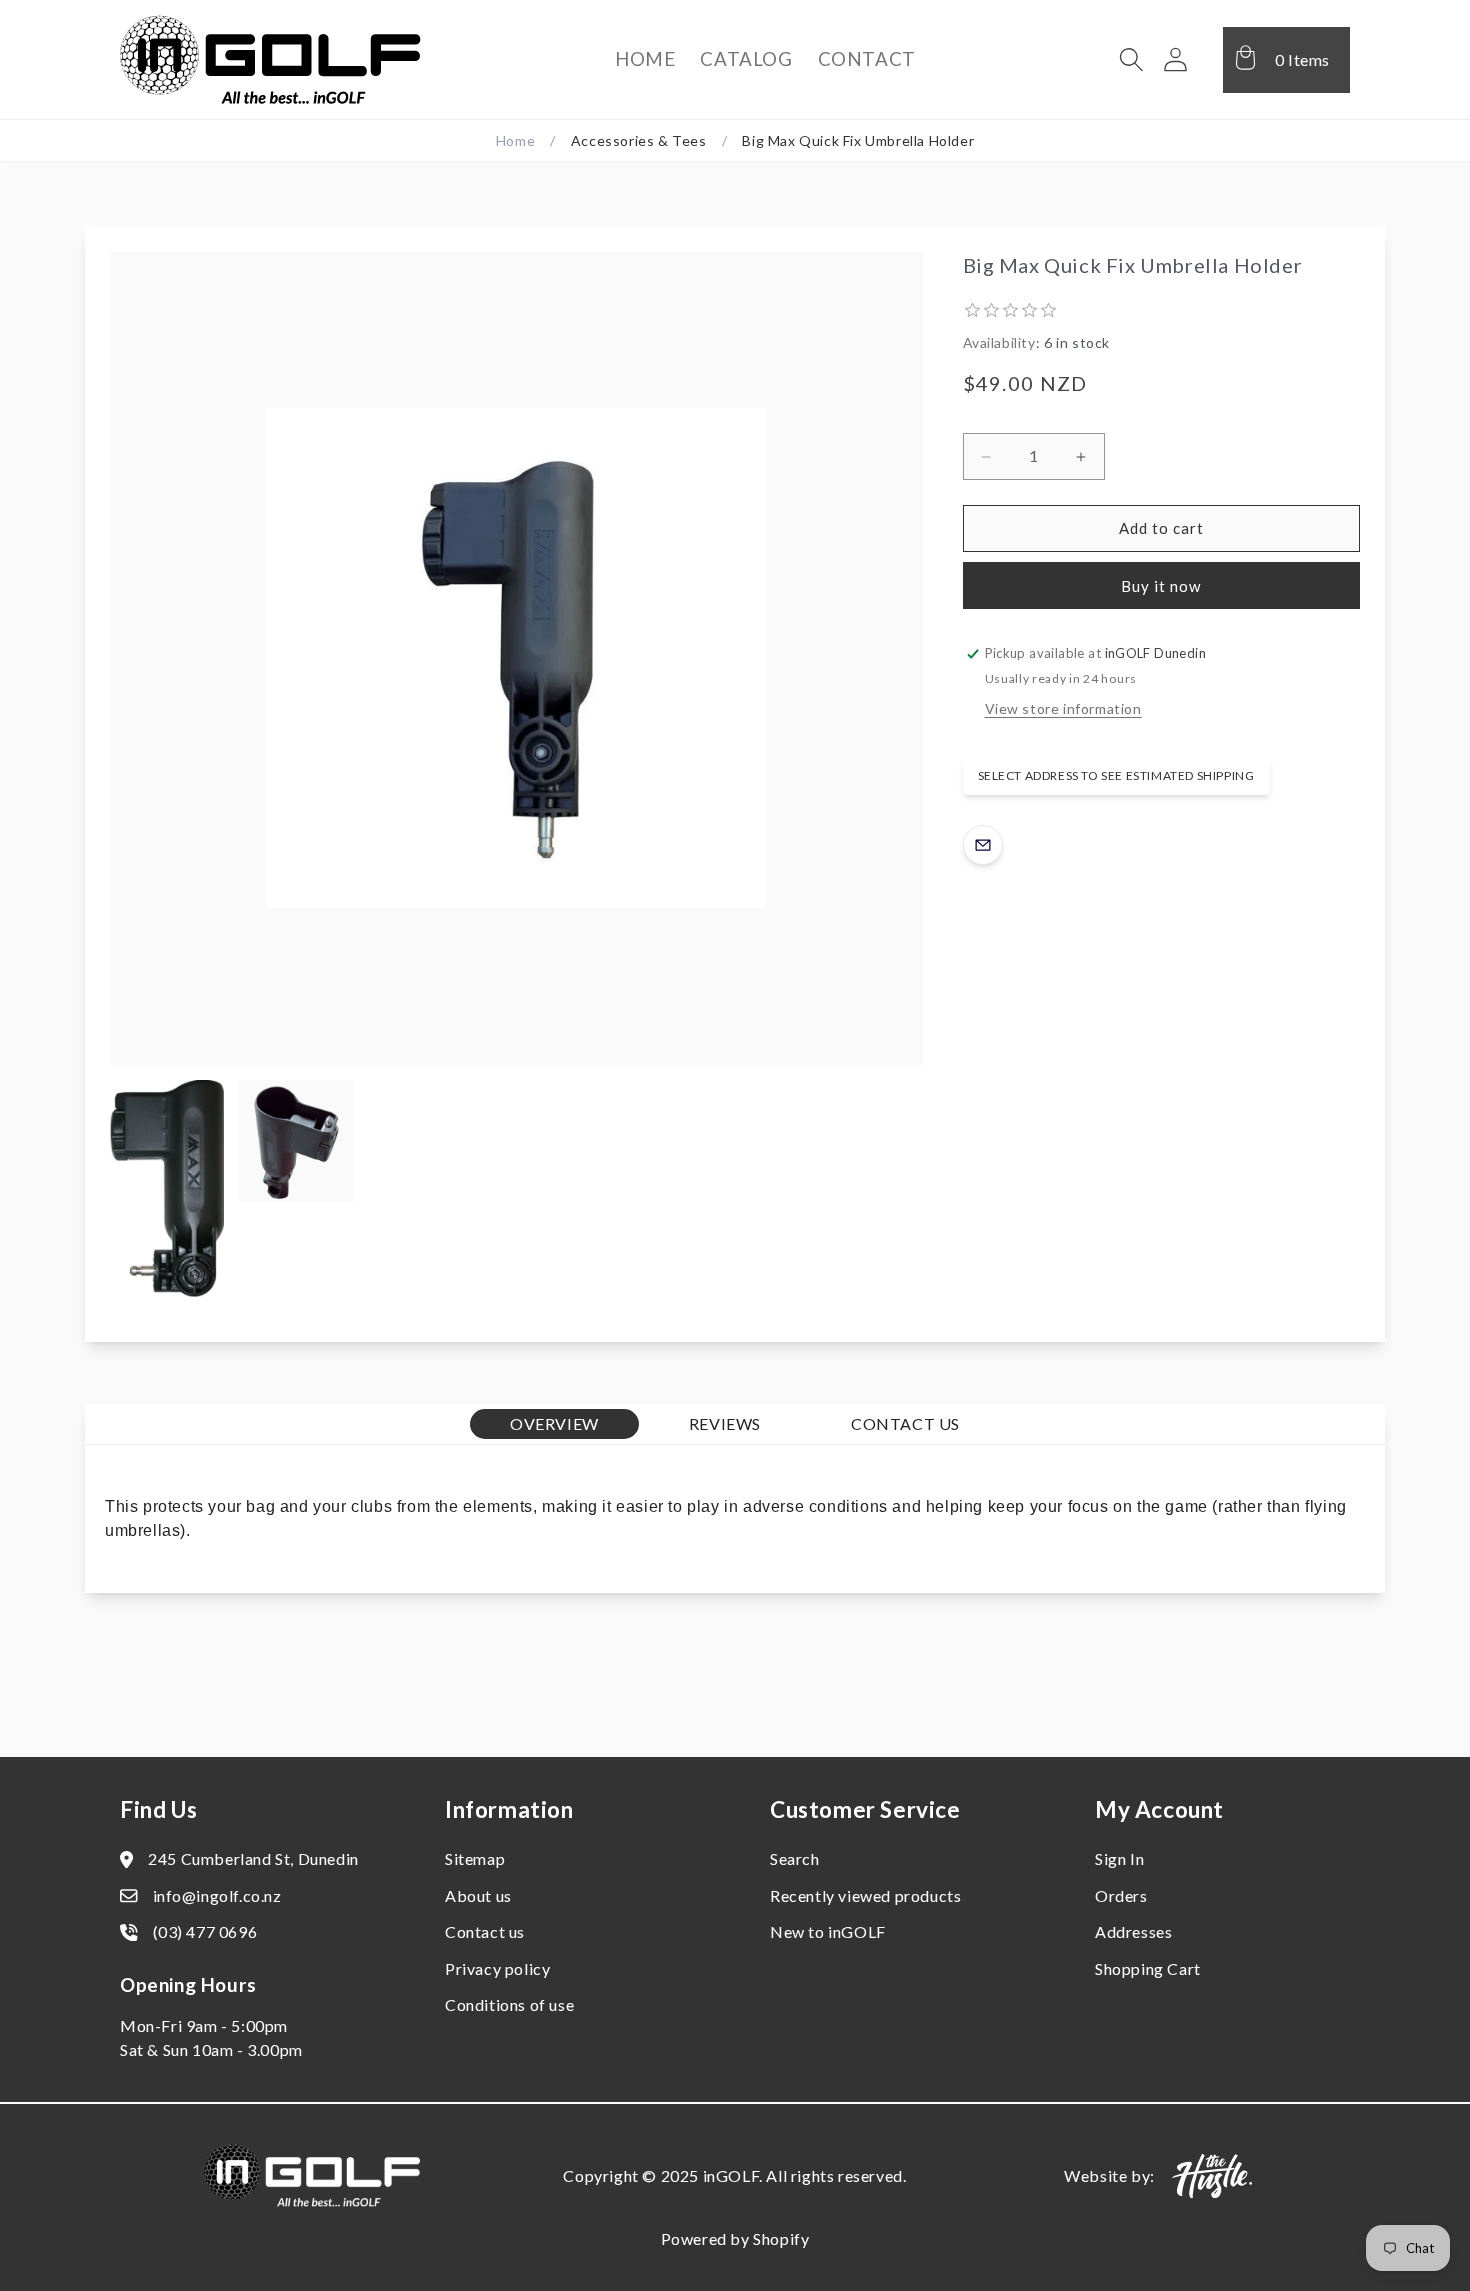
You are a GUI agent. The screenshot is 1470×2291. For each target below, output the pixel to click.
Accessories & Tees (639, 140)
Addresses (1133, 1931)
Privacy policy (497, 1968)
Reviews (725, 1423)
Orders (1121, 1895)
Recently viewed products (865, 1895)
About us (478, 1895)
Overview (554, 1423)
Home (645, 58)
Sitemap (475, 1858)
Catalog (746, 58)
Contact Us (905, 1423)
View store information (1063, 708)
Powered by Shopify (735, 2238)
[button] (1132, 60)
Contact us (485, 1931)
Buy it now (1161, 586)
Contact (867, 58)
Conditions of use (509, 2004)
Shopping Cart (1148, 1968)
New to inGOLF (828, 1931)
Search (795, 1858)
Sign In (1119, 1858)
